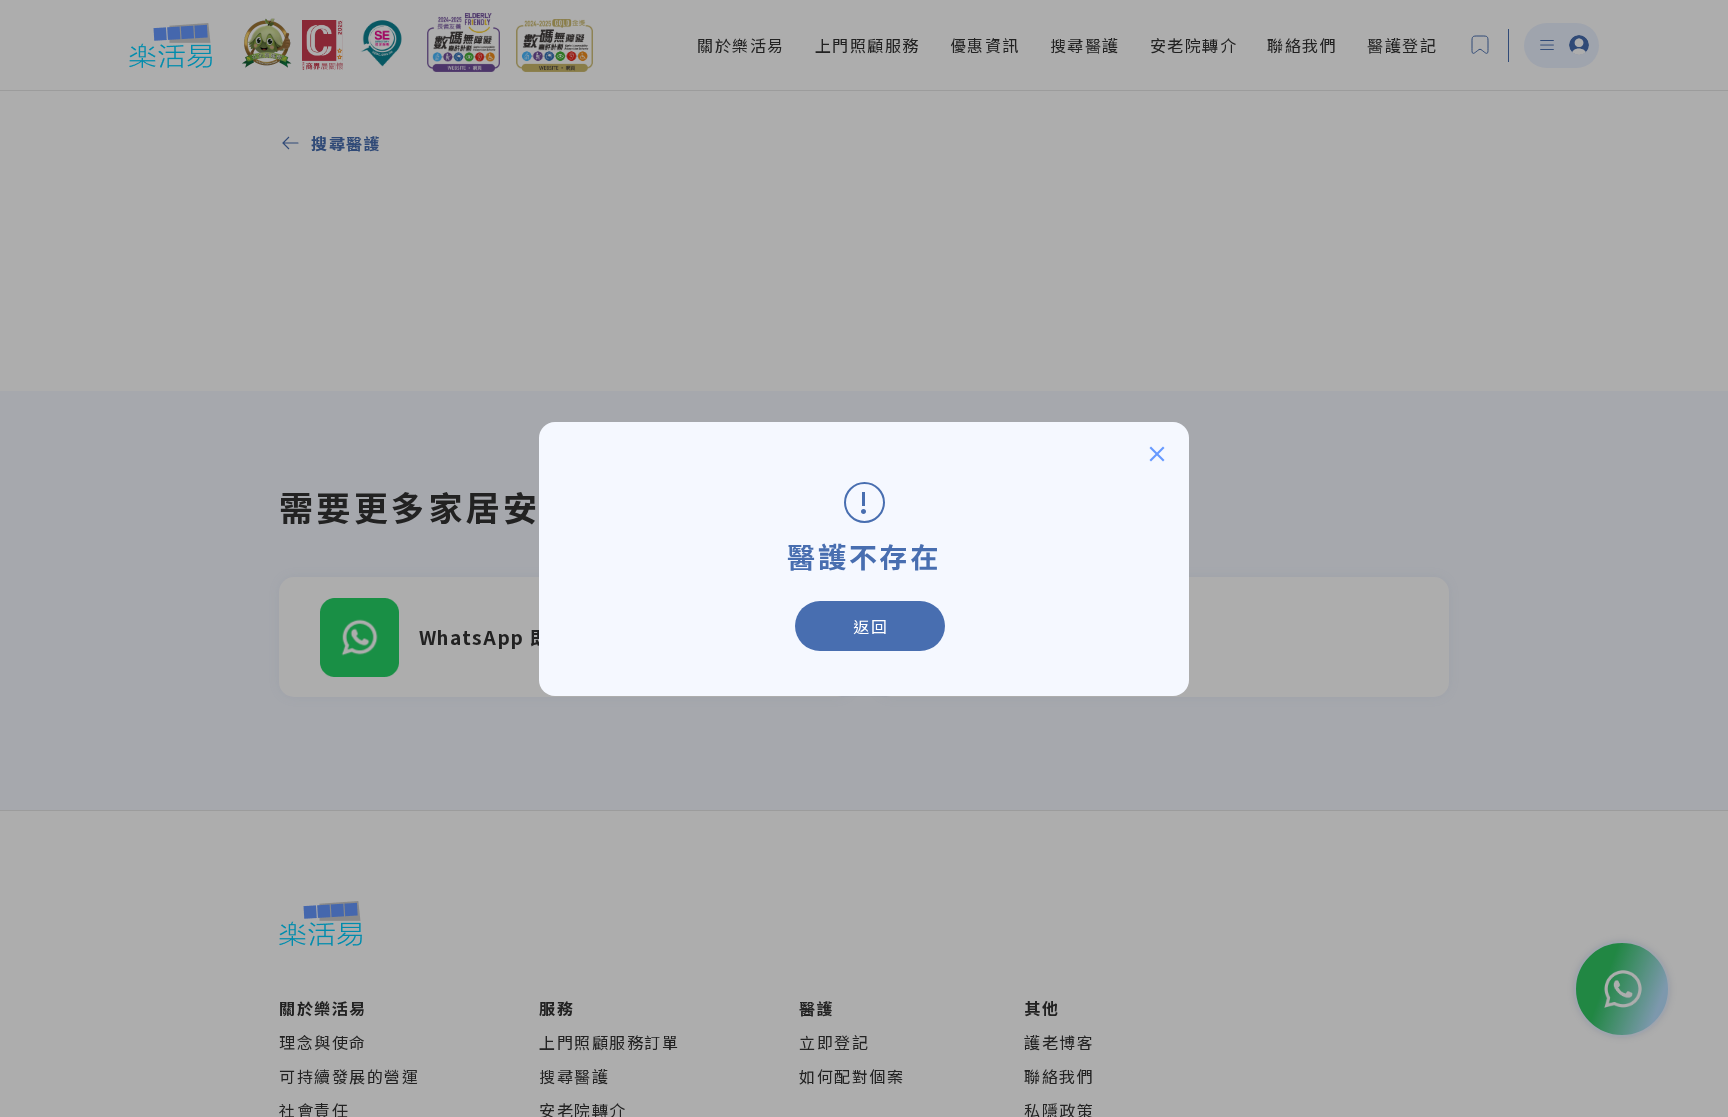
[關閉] (1157, 454)
